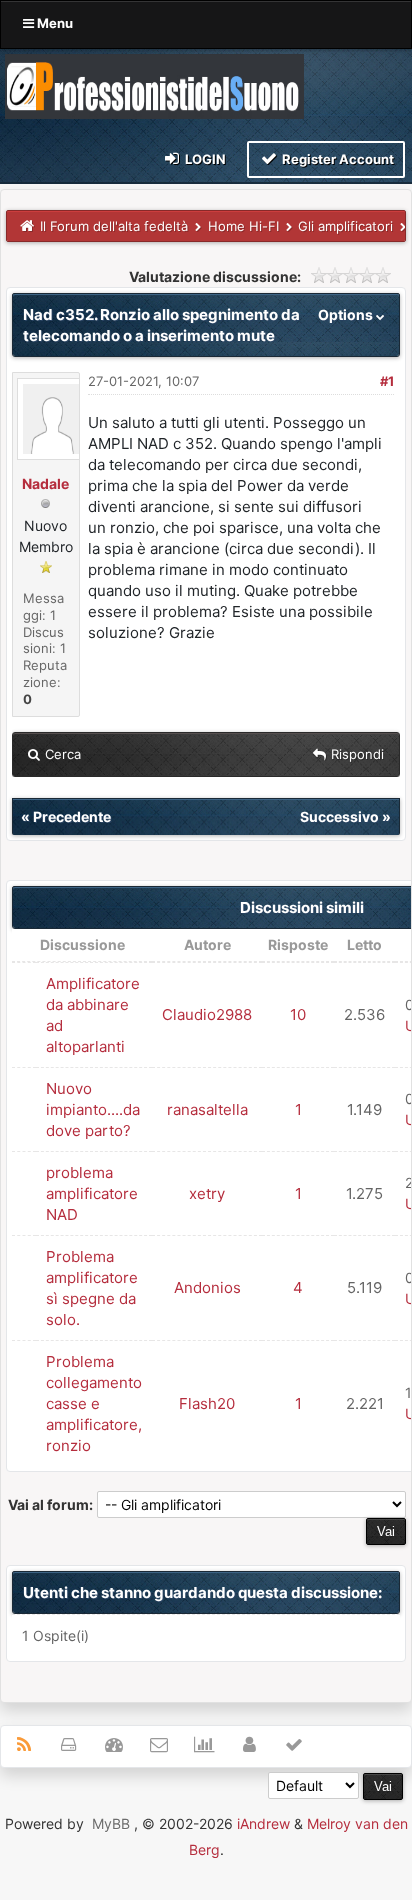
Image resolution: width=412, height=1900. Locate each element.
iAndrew (263, 1823)
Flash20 (207, 1403)
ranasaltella (207, 1109)
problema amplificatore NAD (92, 1193)
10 (298, 1014)
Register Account (336, 159)
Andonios (207, 1287)
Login (204, 159)
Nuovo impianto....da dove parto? (93, 1109)
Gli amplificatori (345, 226)
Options (347, 314)
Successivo (339, 816)
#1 (387, 381)
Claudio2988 (207, 1014)
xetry (207, 1193)
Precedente (72, 816)
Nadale (45, 483)
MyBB (111, 1823)
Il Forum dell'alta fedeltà (114, 226)
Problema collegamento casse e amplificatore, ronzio (94, 1403)
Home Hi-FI (243, 226)
